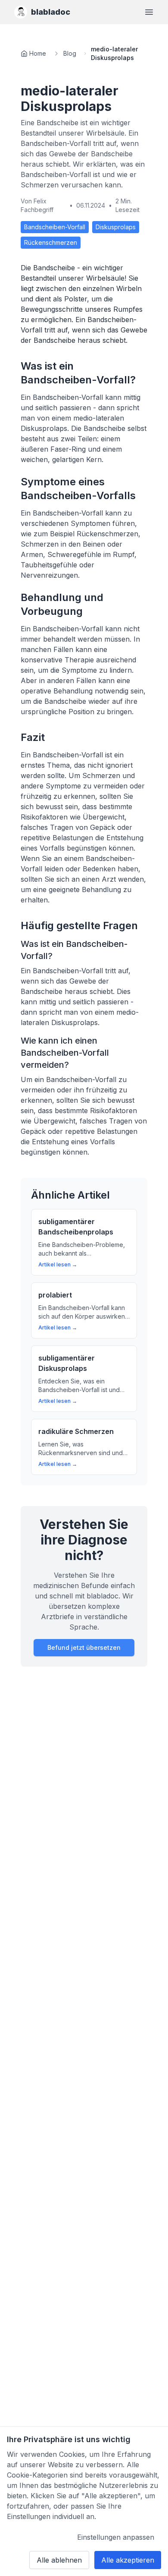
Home (38, 53)
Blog (70, 53)
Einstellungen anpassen (116, 2537)
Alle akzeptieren (128, 2560)
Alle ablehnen (59, 2560)
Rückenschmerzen (51, 242)
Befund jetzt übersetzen (84, 1647)
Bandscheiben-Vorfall (55, 227)
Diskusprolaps (116, 227)
